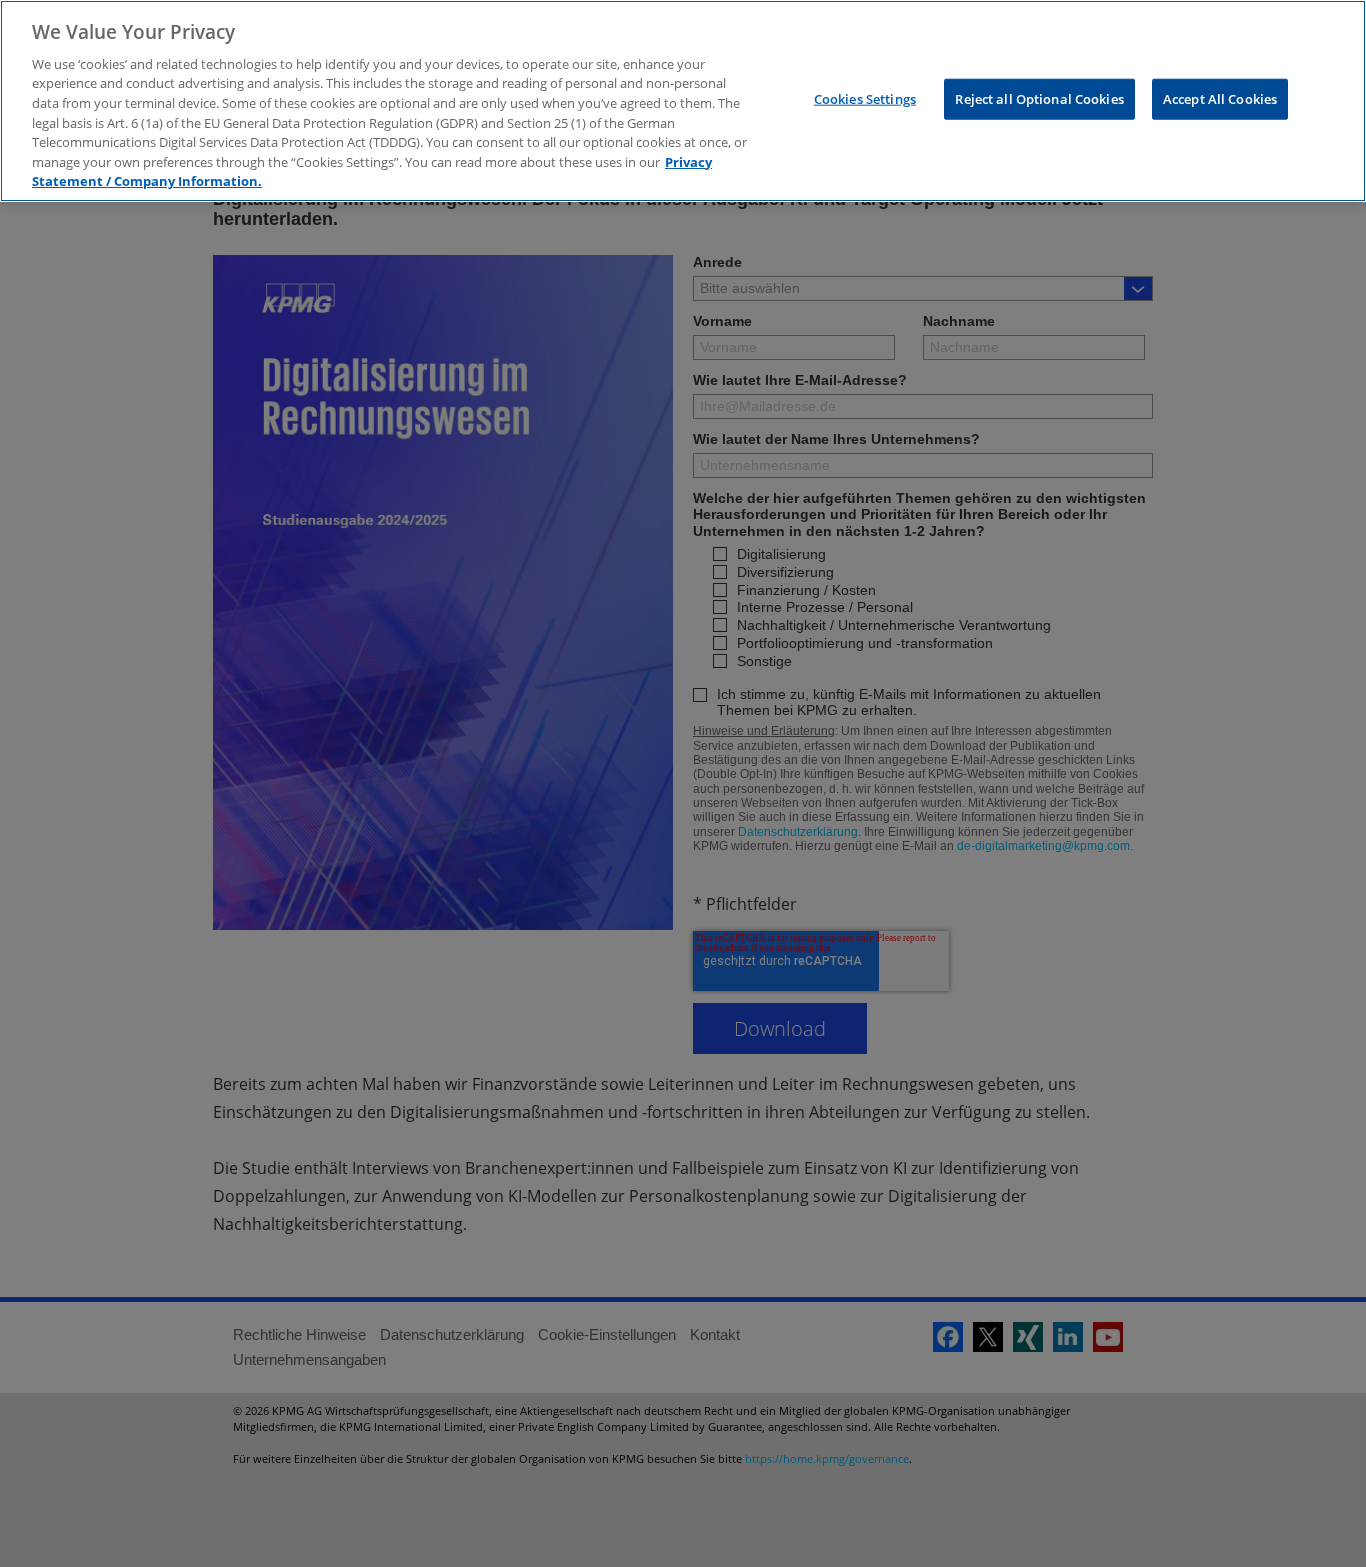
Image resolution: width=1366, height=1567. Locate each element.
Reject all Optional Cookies (1039, 98)
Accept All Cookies (1220, 98)
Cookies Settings (865, 98)
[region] (683, 101)
